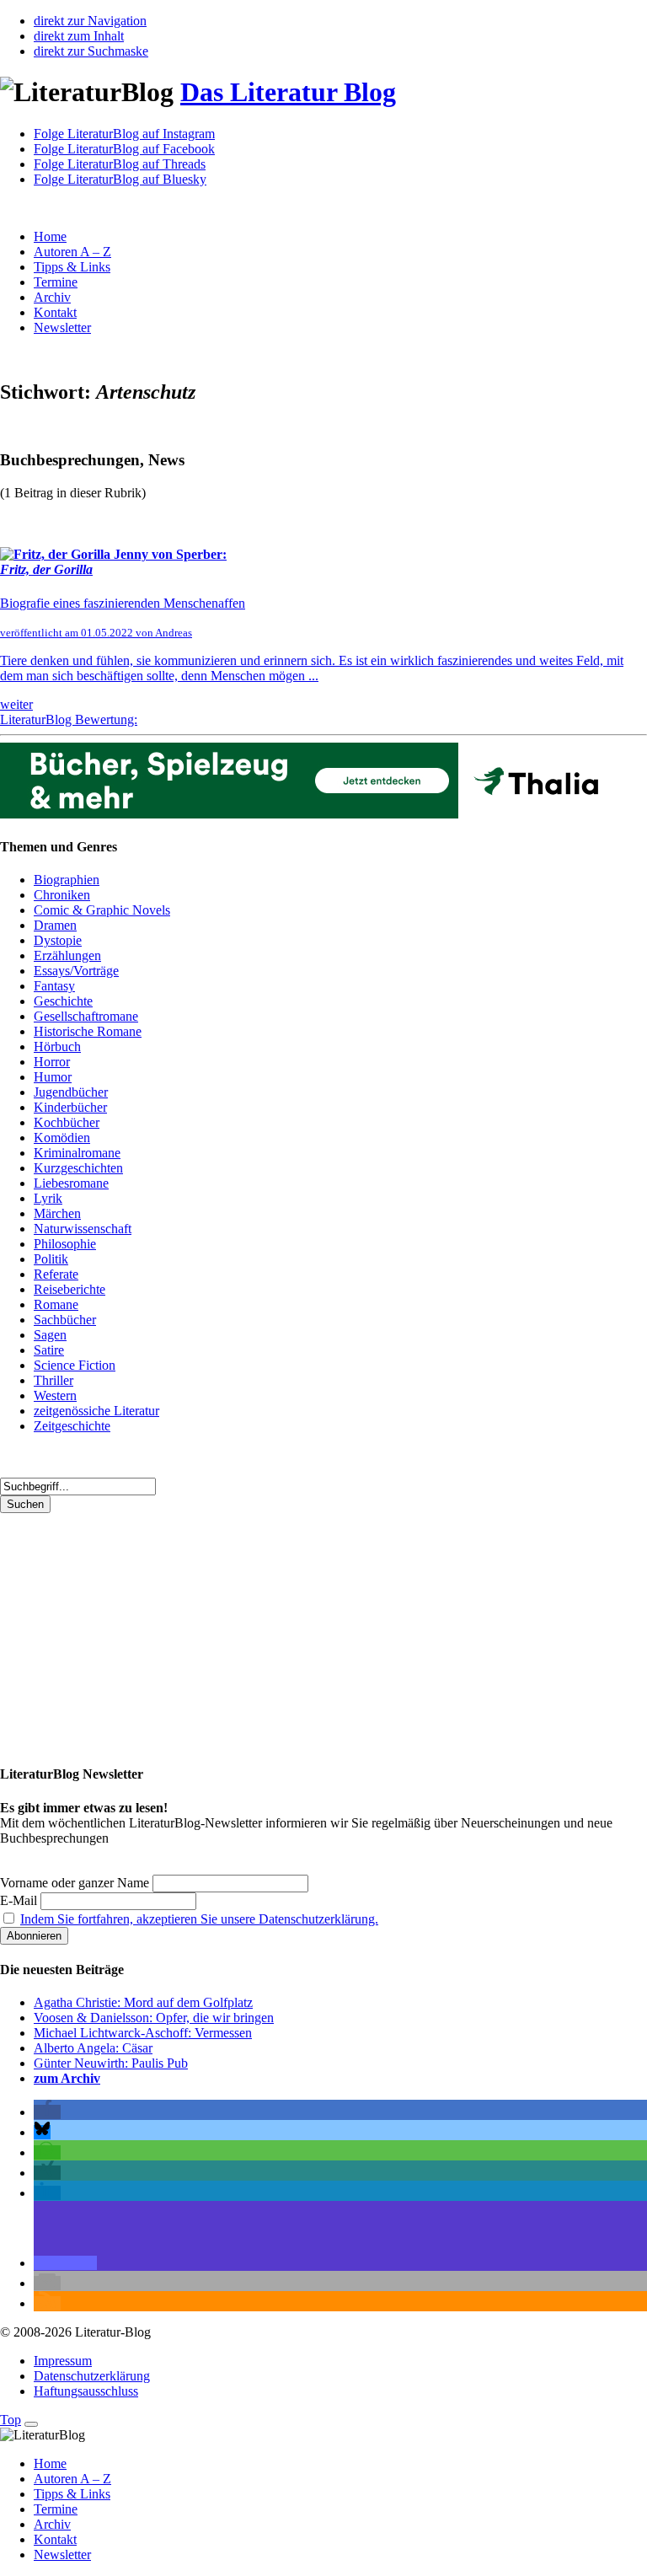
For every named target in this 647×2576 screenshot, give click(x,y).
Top (11, 2420)
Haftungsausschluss (86, 2391)
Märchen (57, 1213)
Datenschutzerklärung (92, 2376)
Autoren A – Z (72, 252)
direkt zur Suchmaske (91, 51)
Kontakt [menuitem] (55, 2539)
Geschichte (63, 1001)
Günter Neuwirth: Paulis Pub (111, 2063)
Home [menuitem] (50, 2463)
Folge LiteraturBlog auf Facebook (124, 149)
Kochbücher (67, 1122)
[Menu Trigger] (31, 2424)
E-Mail (19, 1900)
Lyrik (48, 1198)
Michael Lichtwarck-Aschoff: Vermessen (143, 2033)
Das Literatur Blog (288, 92)
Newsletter (62, 327)
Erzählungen (67, 955)
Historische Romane (88, 1031)
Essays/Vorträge (76, 971)
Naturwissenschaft (83, 1229)
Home (50, 236)
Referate (56, 1274)
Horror (52, 1062)
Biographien (67, 880)
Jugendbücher (71, 1092)
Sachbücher (65, 1320)
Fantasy (54, 986)
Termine (56, 282)
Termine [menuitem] (56, 2509)
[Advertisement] (323, 1631)
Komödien (62, 1138)
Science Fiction (75, 1365)
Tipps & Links (72, 267)
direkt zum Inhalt (79, 36)
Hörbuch (57, 1046)
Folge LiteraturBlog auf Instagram (124, 134)
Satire (49, 1350)
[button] (47, 2112)
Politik (51, 1259)
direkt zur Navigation (90, 21)
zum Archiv (67, 2078)
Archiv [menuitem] (52, 2524)
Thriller (53, 1380)
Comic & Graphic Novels (102, 910)
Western (55, 1395)
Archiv (52, 297)
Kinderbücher (70, 1107)
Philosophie (65, 1244)
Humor (53, 1077)
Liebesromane (71, 1183)
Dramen (55, 925)
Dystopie (58, 940)
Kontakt (55, 312)
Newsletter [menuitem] (62, 2555)
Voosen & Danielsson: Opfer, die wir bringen (154, 2018)
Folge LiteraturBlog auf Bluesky (120, 179)
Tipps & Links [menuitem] (72, 2494)
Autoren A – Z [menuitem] (72, 2479)
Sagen (50, 1335)
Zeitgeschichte (72, 1426)
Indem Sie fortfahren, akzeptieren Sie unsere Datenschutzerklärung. (199, 1919)
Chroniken (62, 895)
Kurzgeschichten (78, 1168)
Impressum (63, 2361)
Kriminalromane (77, 1153)
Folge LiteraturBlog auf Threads (120, 164)
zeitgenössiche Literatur (96, 1411)
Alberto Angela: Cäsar (93, 2048)
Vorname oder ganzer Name (75, 1883)
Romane (56, 1304)
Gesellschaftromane (86, 1016)
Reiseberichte (70, 1289)
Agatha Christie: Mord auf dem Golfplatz (143, 2002)
